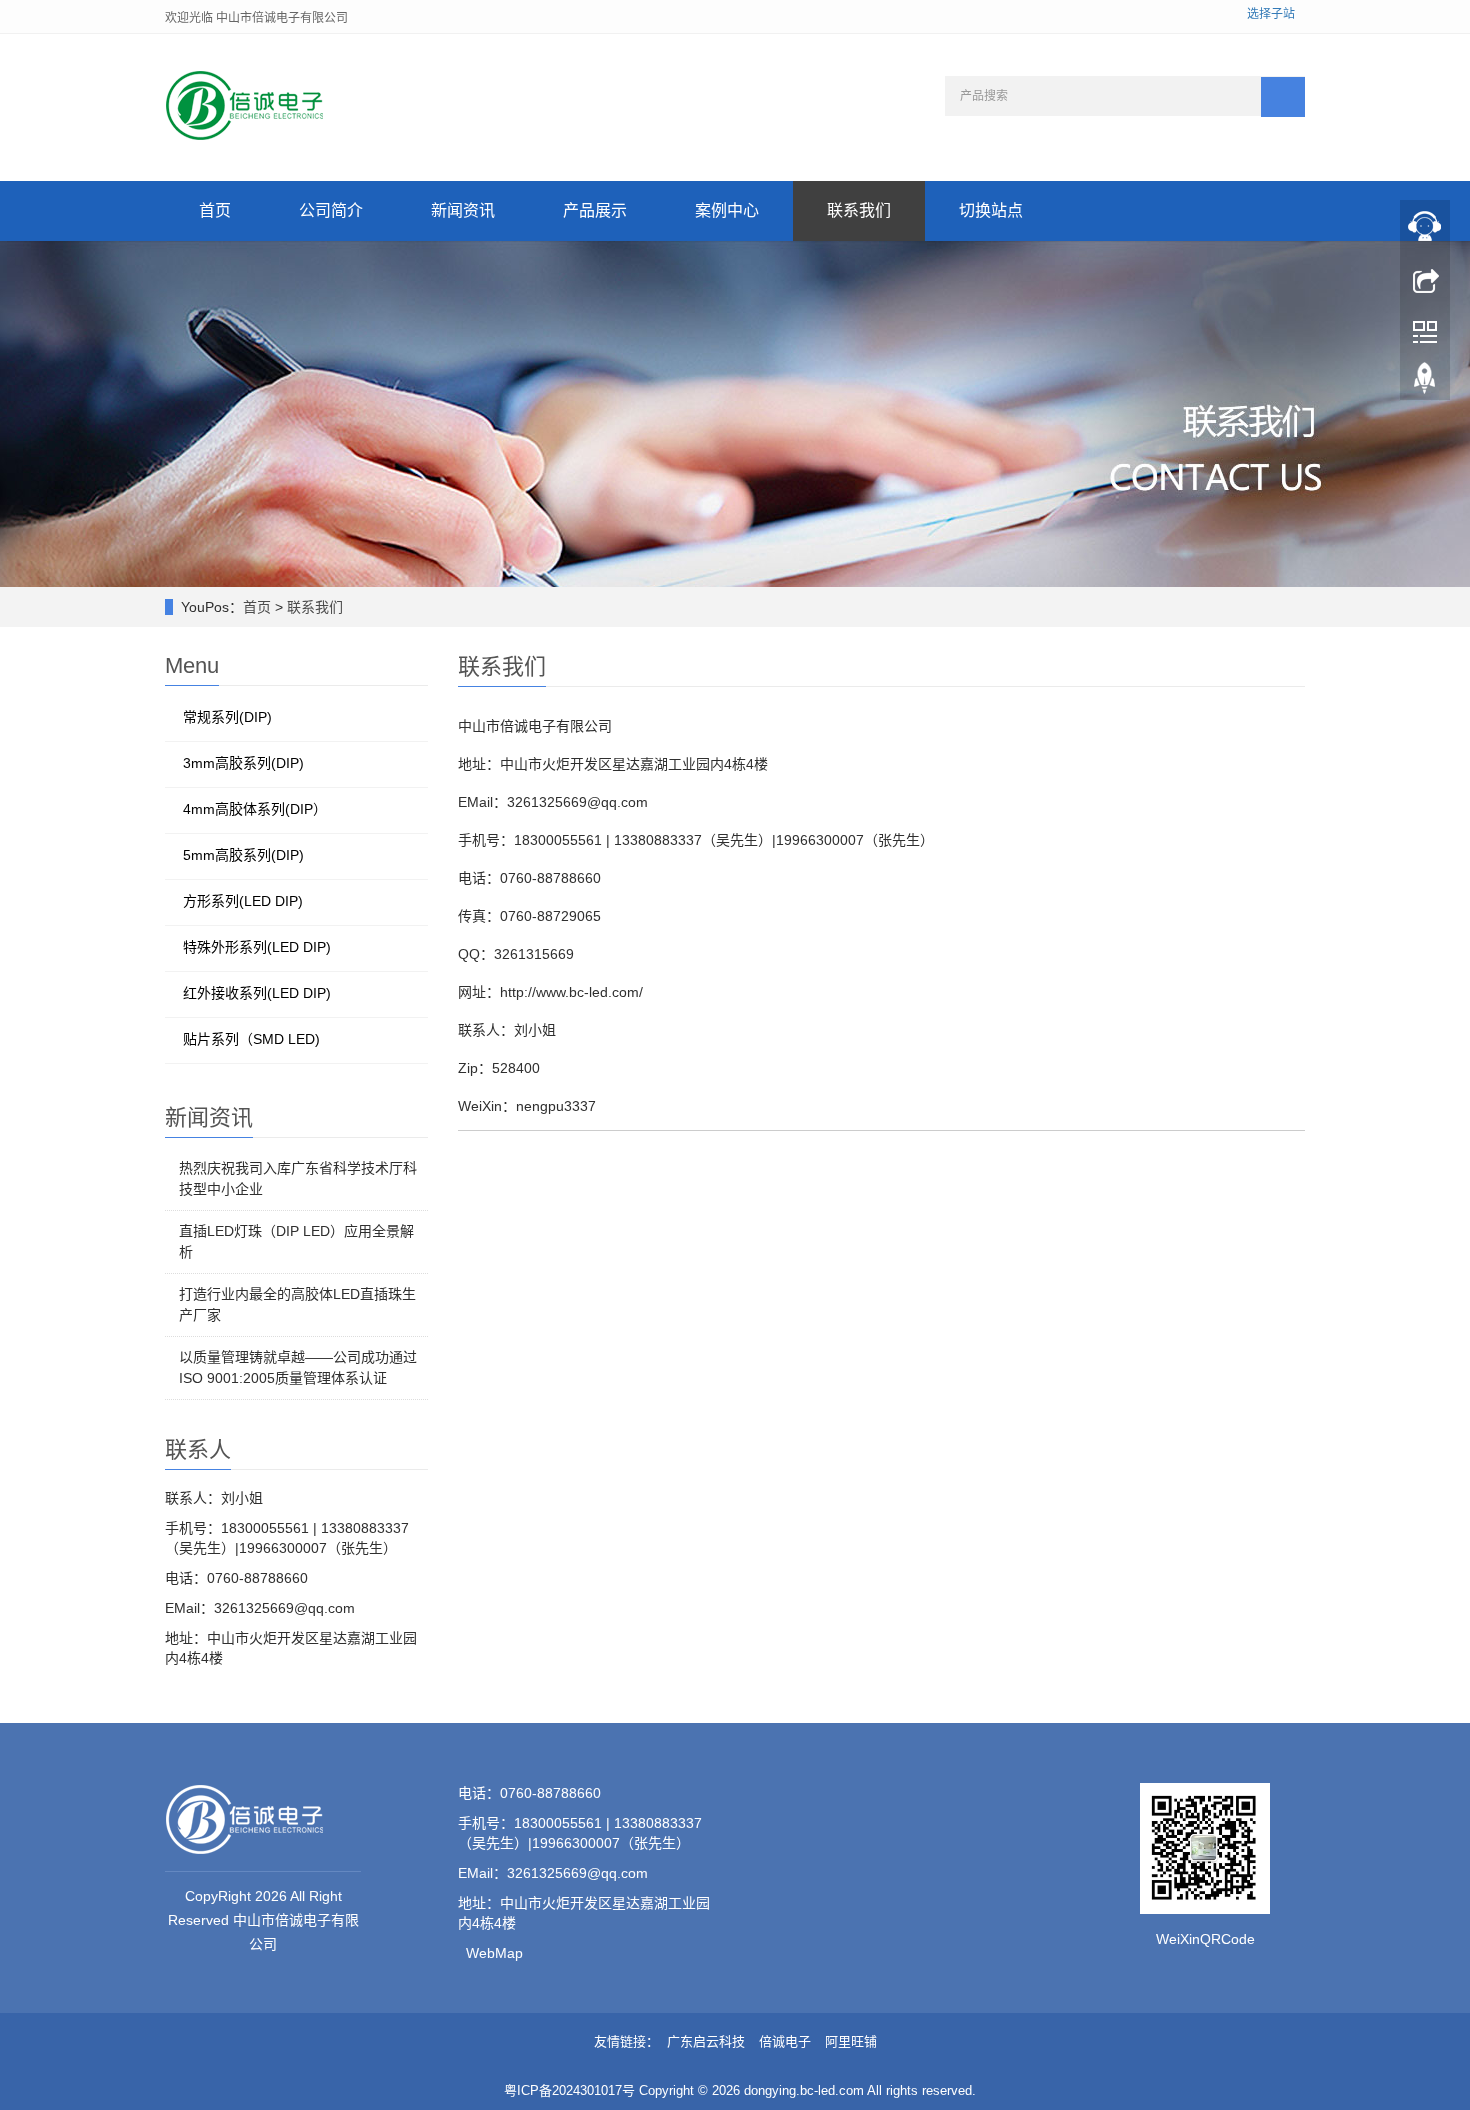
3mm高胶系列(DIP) (243, 763)
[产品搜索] (1283, 97)
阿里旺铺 (851, 2041)
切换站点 (991, 210)
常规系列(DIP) (227, 717)
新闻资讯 (463, 210)
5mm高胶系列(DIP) (243, 855)
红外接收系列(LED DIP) (257, 993)
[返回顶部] (1425, 383)
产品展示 (595, 210)
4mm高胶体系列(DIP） (255, 809)
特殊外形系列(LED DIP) (257, 947)
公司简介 (331, 210)
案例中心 (727, 210)
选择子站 (1271, 14)
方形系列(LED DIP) (243, 901)
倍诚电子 (785, 2041)
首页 (215, 210)
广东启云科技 (706, 2041)
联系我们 (859, 210)
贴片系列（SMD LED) (251, 1039)
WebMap (494, 1953)
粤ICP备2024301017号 (569, 2090)
